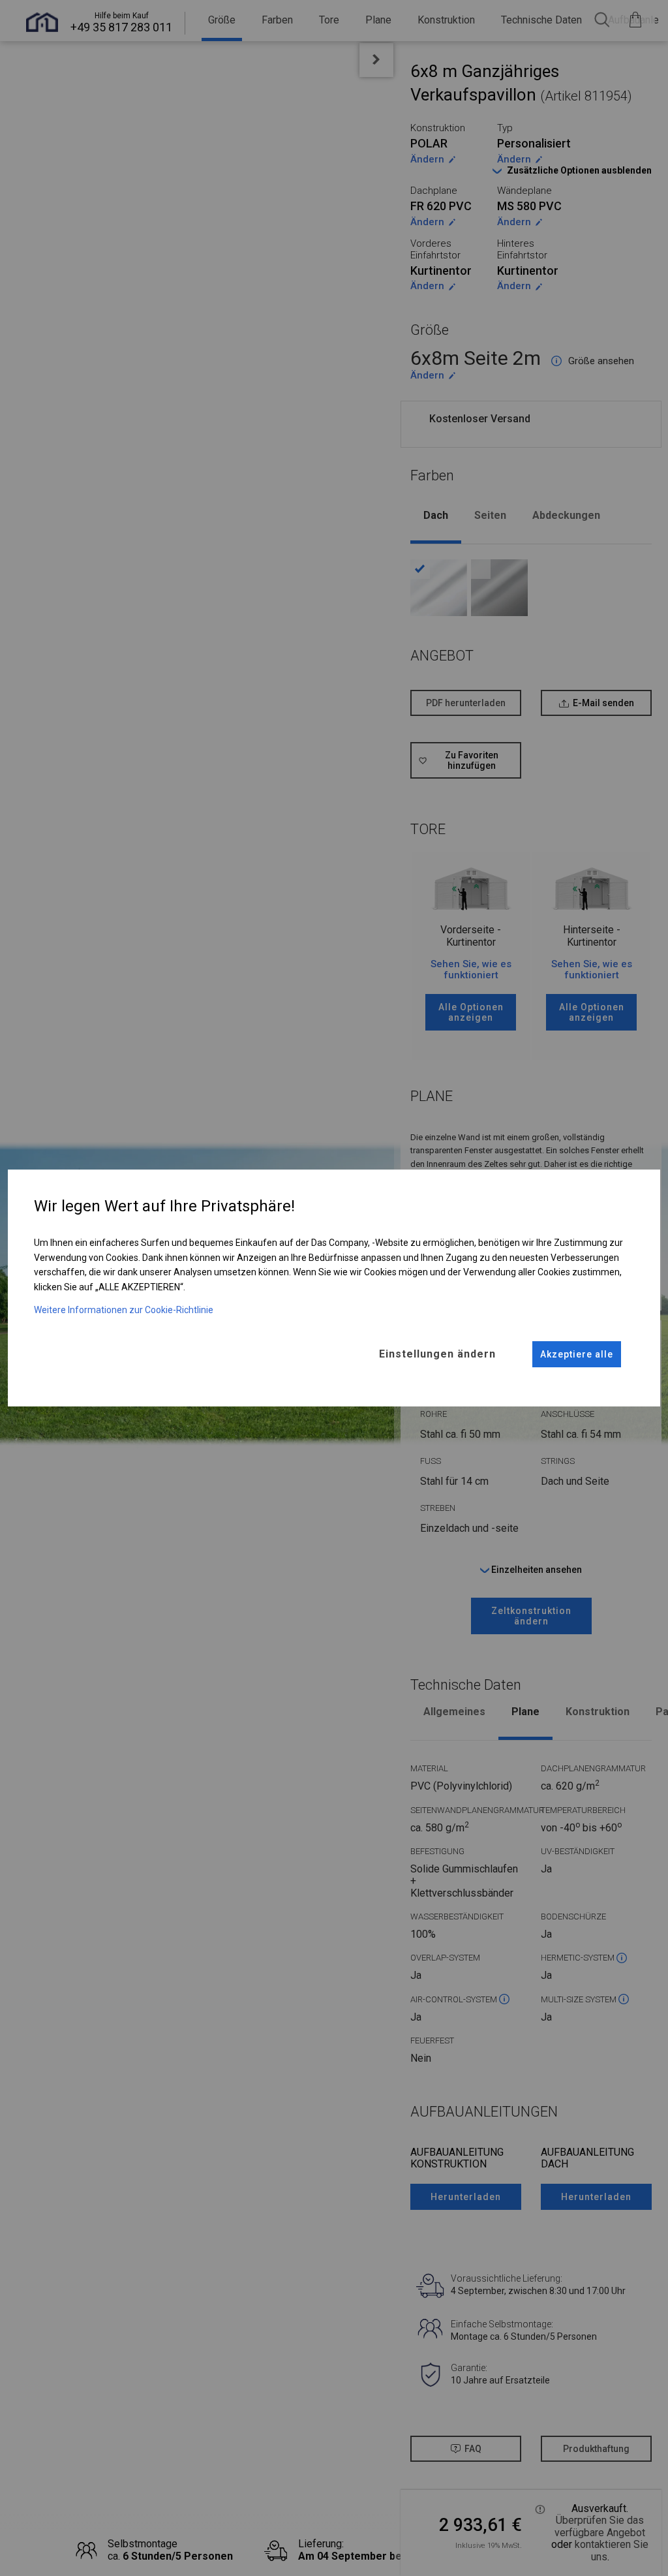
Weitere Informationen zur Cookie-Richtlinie (124, 1310)
